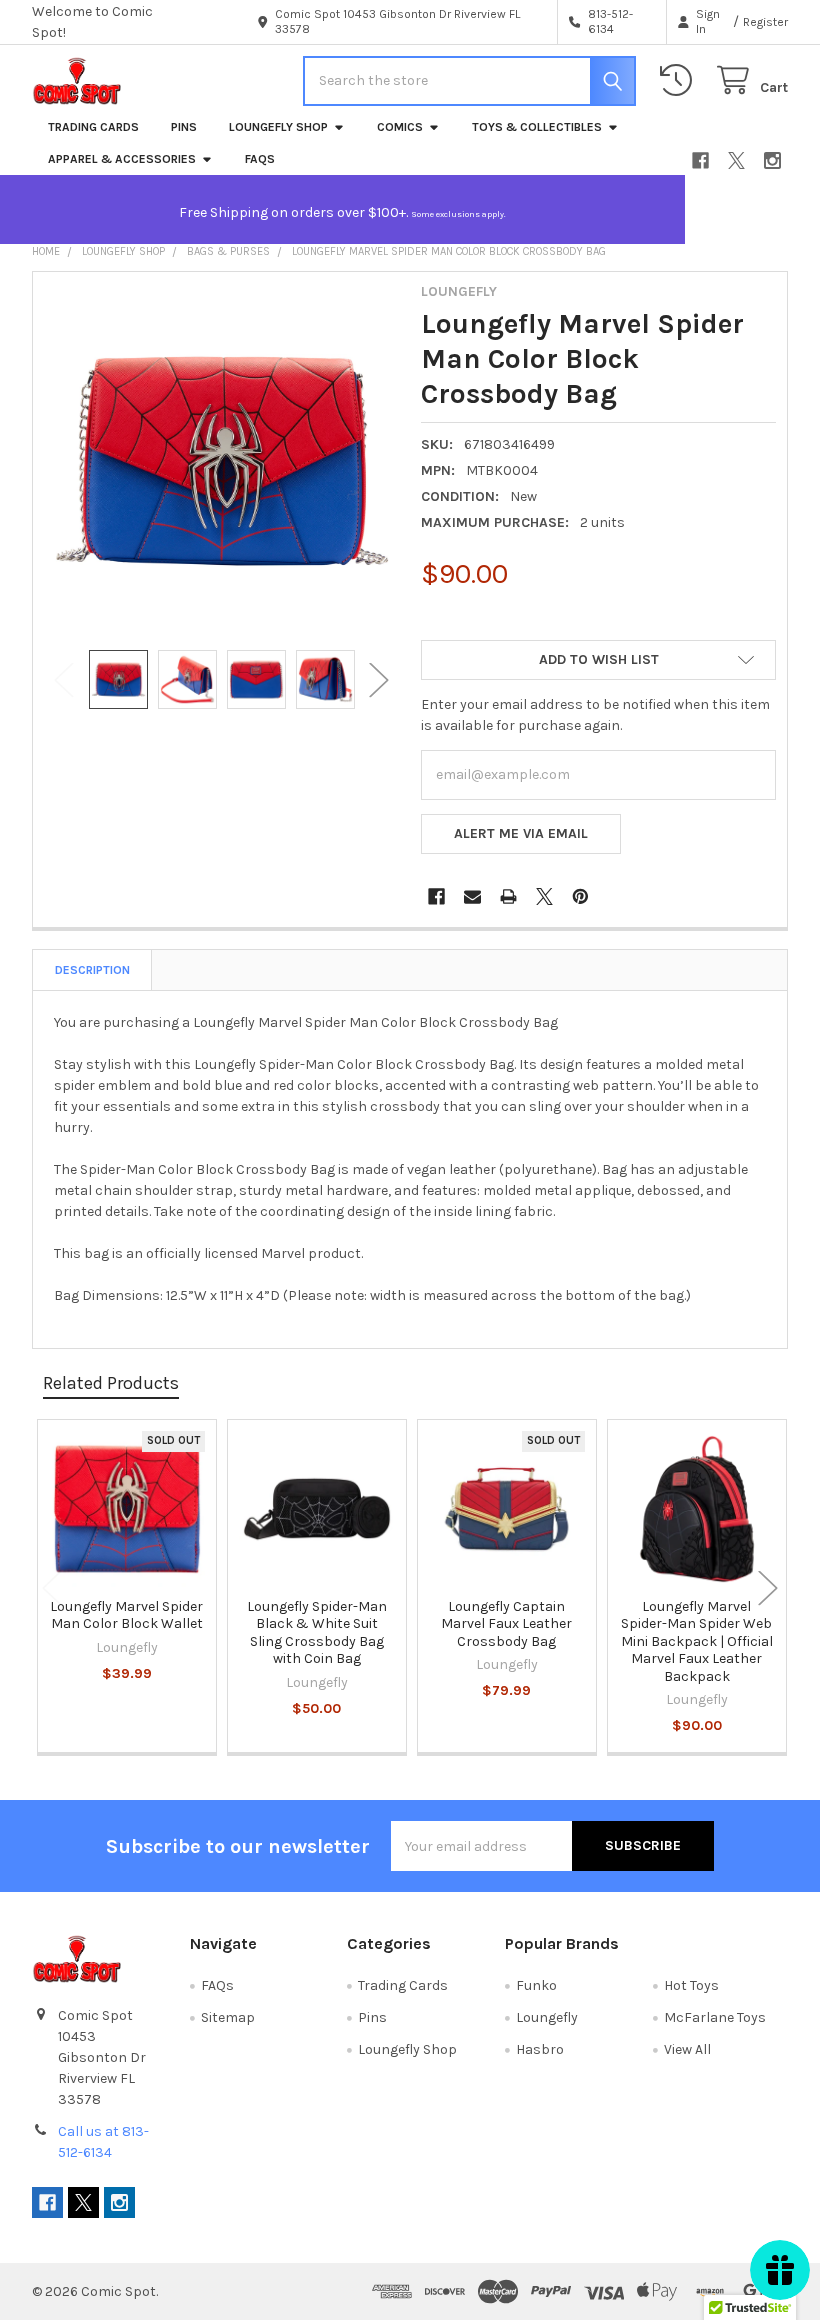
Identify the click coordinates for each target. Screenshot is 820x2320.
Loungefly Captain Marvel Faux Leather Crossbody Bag (506, 1624)
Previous (64, 679)
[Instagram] (772, 160)
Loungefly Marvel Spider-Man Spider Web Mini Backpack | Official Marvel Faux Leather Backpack (697, 1641)
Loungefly (547, 2017)
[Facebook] (700, 160)
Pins (184, 127)
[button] (598, 660)
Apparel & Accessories (122, 159)
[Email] (472, 896)
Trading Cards (93, 127)
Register (765, 22)
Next (379, 679)
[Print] (508, 896)
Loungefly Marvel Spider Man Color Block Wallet (126, 1615)
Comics (400, 127)
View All (687, 2049)
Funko (536, 1985)
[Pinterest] (580, 896)
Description (92, 970)
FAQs (260, 159)
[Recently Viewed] (680, 80)
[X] (736, 160)
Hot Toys (691, 1985)
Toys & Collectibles (537, 127)
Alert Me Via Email (521, 833)
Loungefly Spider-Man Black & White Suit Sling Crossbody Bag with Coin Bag (317, 1633)
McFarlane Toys (715, 2017)
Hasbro (540, 2049)
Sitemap (228, 2017)
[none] (222, 461)
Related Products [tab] (111, 1383)
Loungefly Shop (278, 127)
